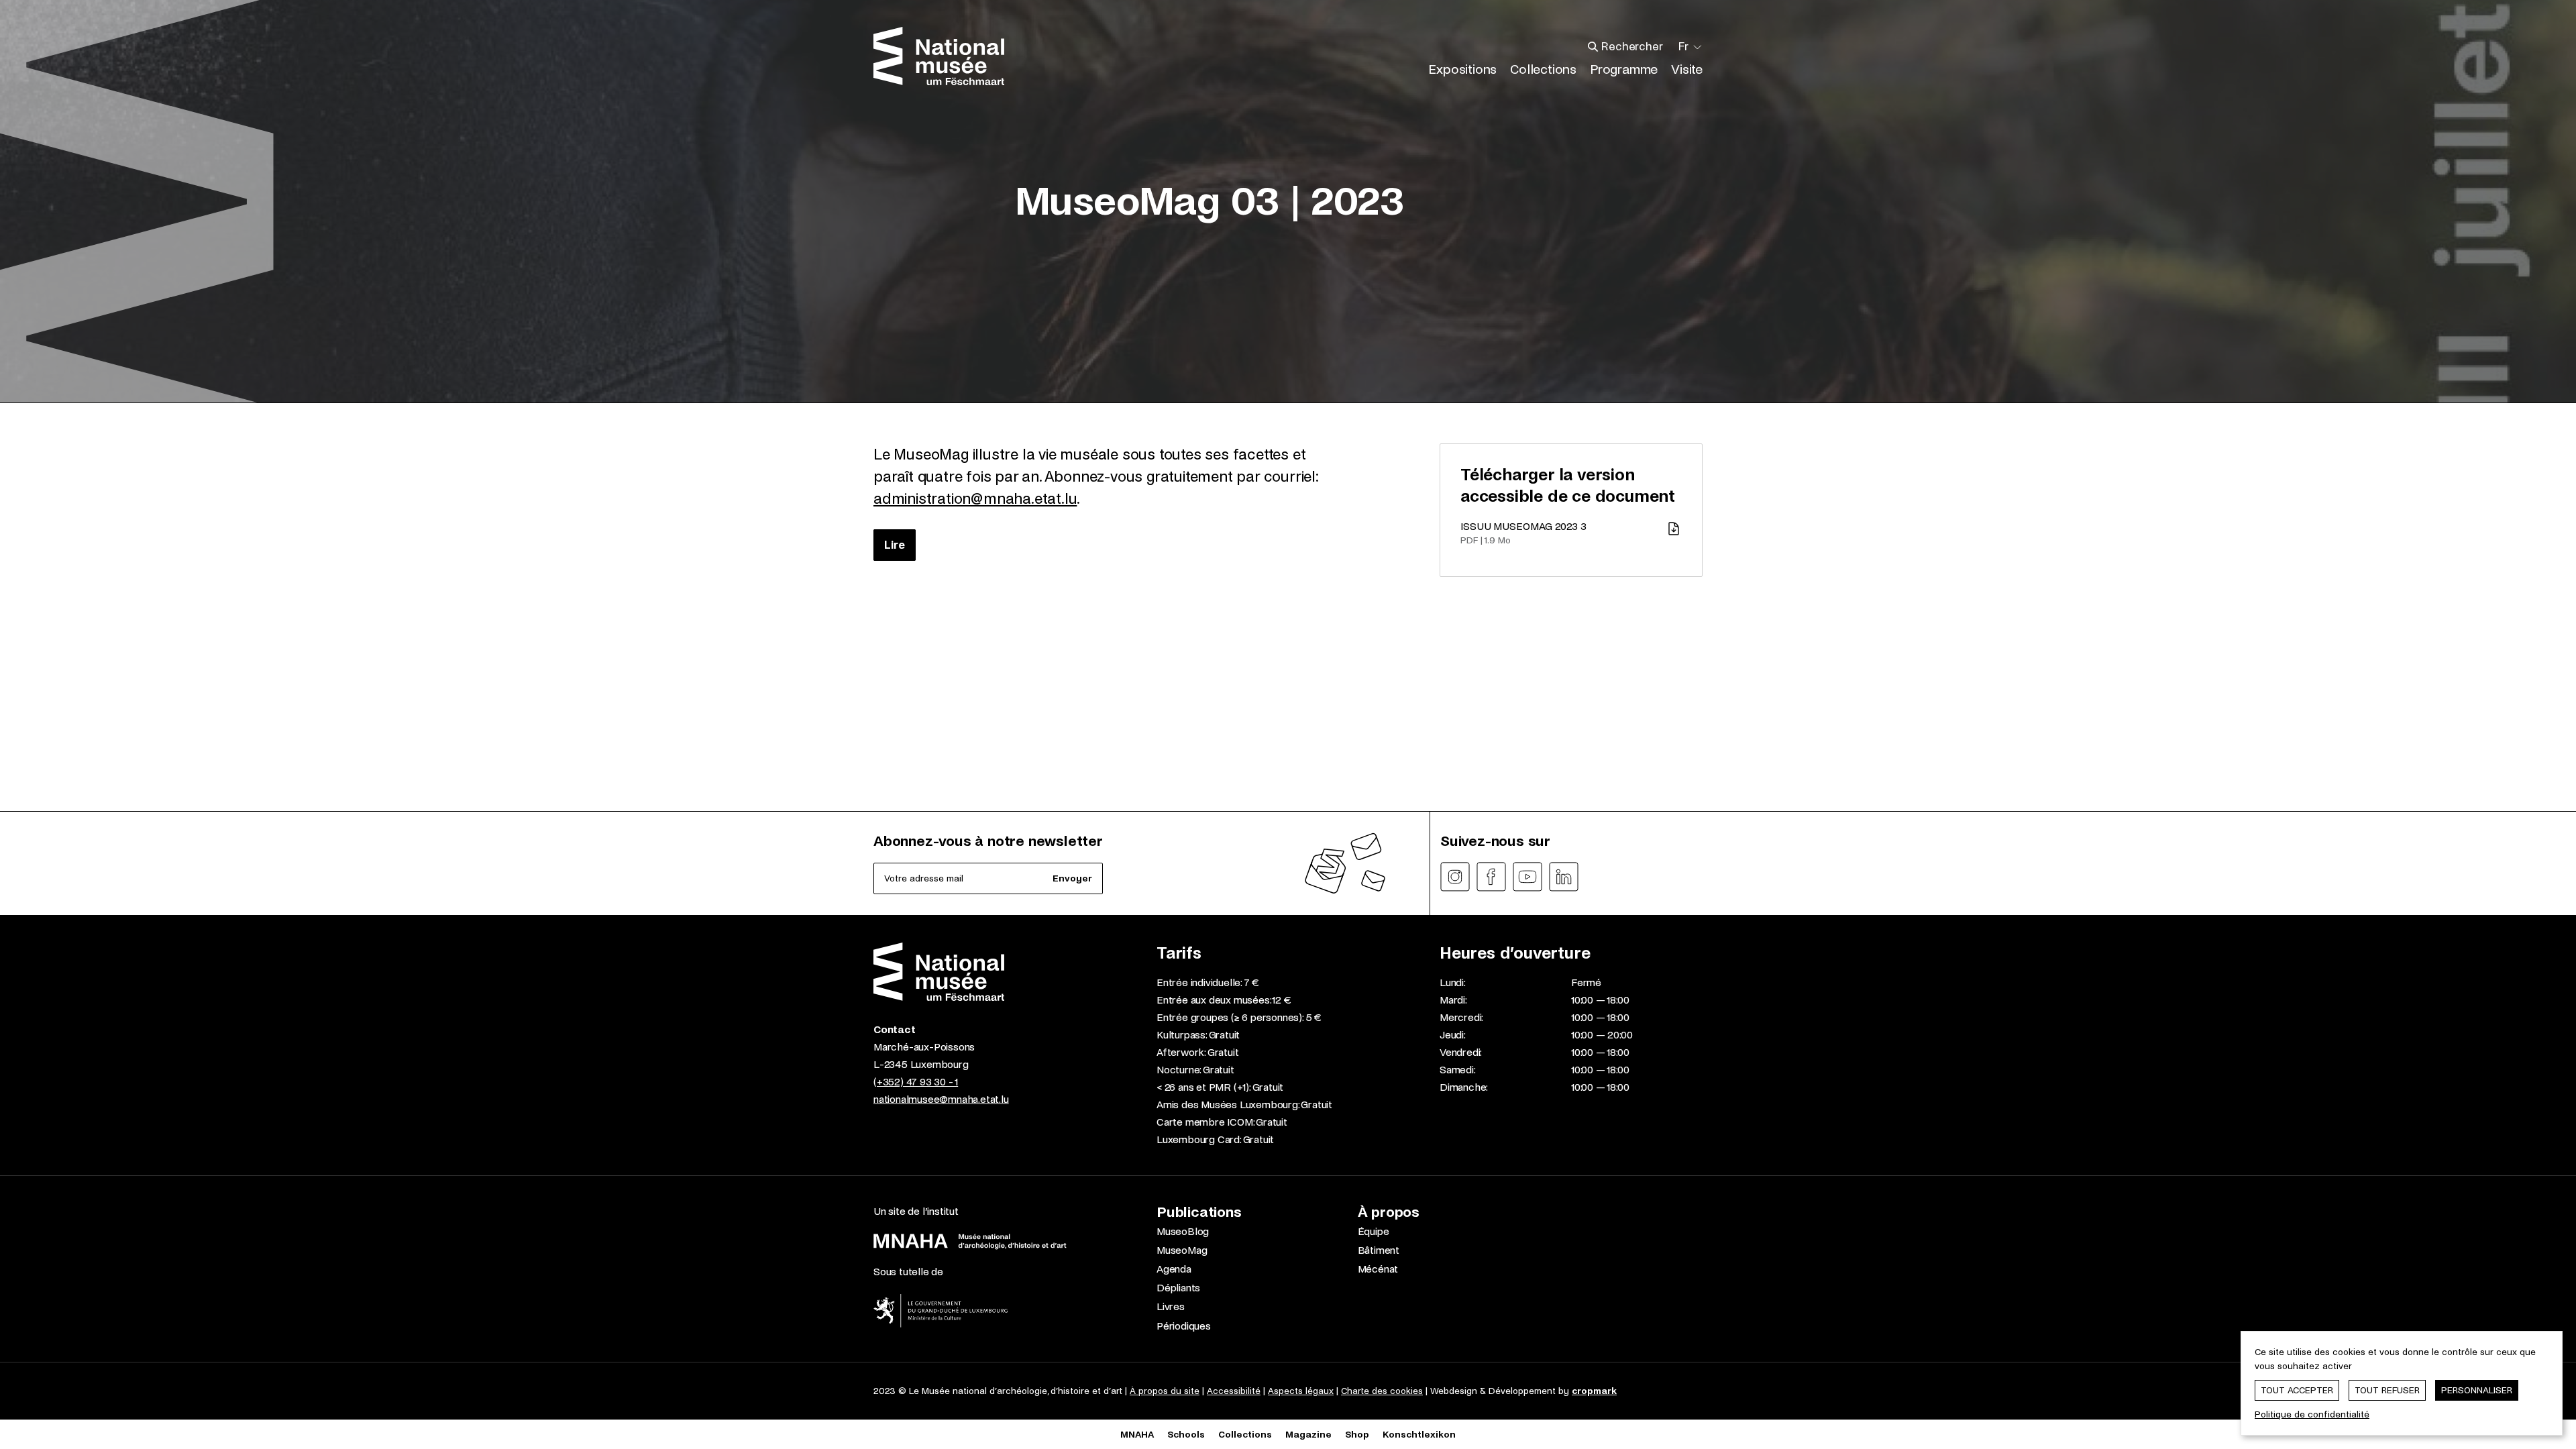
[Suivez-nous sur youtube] (1527, 877)
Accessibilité (1234, 1391)
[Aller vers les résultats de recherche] (1593, 47)
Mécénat (1378, 1269)
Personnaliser (2477, 1390)
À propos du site (1165, 1391)
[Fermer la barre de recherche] (1663, 47)
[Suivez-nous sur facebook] (1491, 877)
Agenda (1174, 1269)
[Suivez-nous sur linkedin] (1564, 877)
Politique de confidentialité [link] (2312, 1414)
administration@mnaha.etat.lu (975, 499)
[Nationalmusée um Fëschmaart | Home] (939, 56)
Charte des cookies (1382, 1391)
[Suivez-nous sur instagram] (1455, 877)
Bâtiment (1379, 1250)
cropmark (1594, 1391)
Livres (1171, 1306)
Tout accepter (2297, 1390)
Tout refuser (2387, 1390)
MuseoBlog (1183, 1231)
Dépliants (1178, 1288)
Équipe (1374, 1231)
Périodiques (1184, 1326)
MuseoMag (1182, 1250)
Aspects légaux (1301, 1391)
